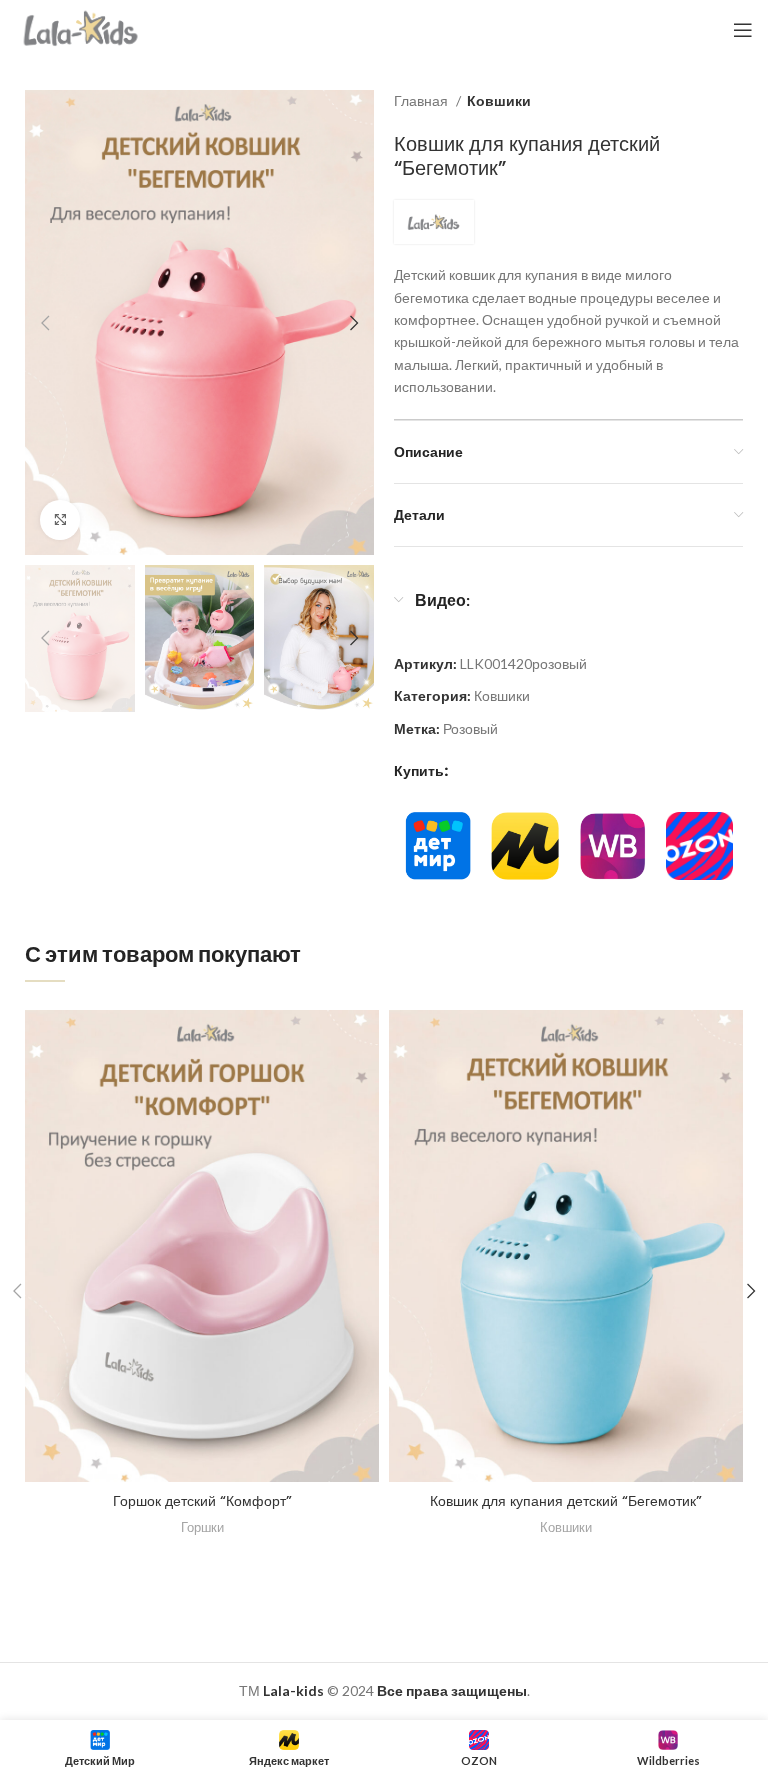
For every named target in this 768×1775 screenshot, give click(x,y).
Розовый (470, 728)
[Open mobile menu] (743, 30)
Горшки (202, 1527)
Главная (422, 100)
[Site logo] (81, 28)
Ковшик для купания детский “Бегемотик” (566, 1501)
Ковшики (499, 100)
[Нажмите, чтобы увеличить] (60, 520)
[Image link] (437, 844)
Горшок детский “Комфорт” (202, 1501)
